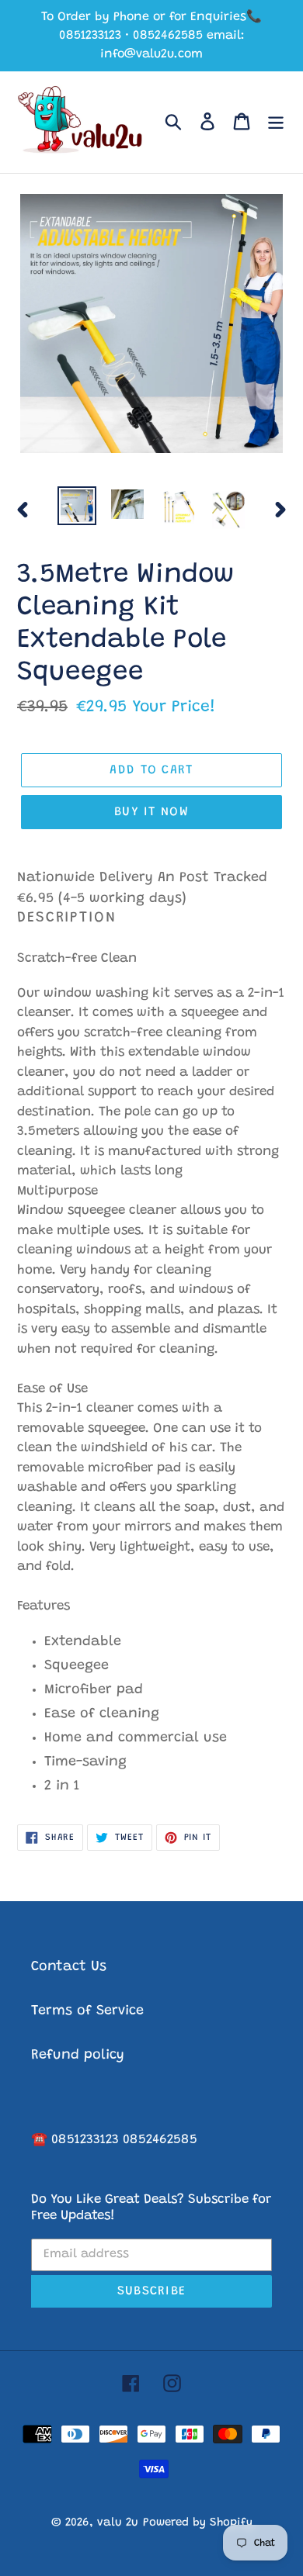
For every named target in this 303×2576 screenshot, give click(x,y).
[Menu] (276, 122)
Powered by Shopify (198, 2523)
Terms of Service (87, 2011)
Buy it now (151, 812)
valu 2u (118, 2523)
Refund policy (78, 2056)
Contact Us (69, 1967)
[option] (77, 505)
